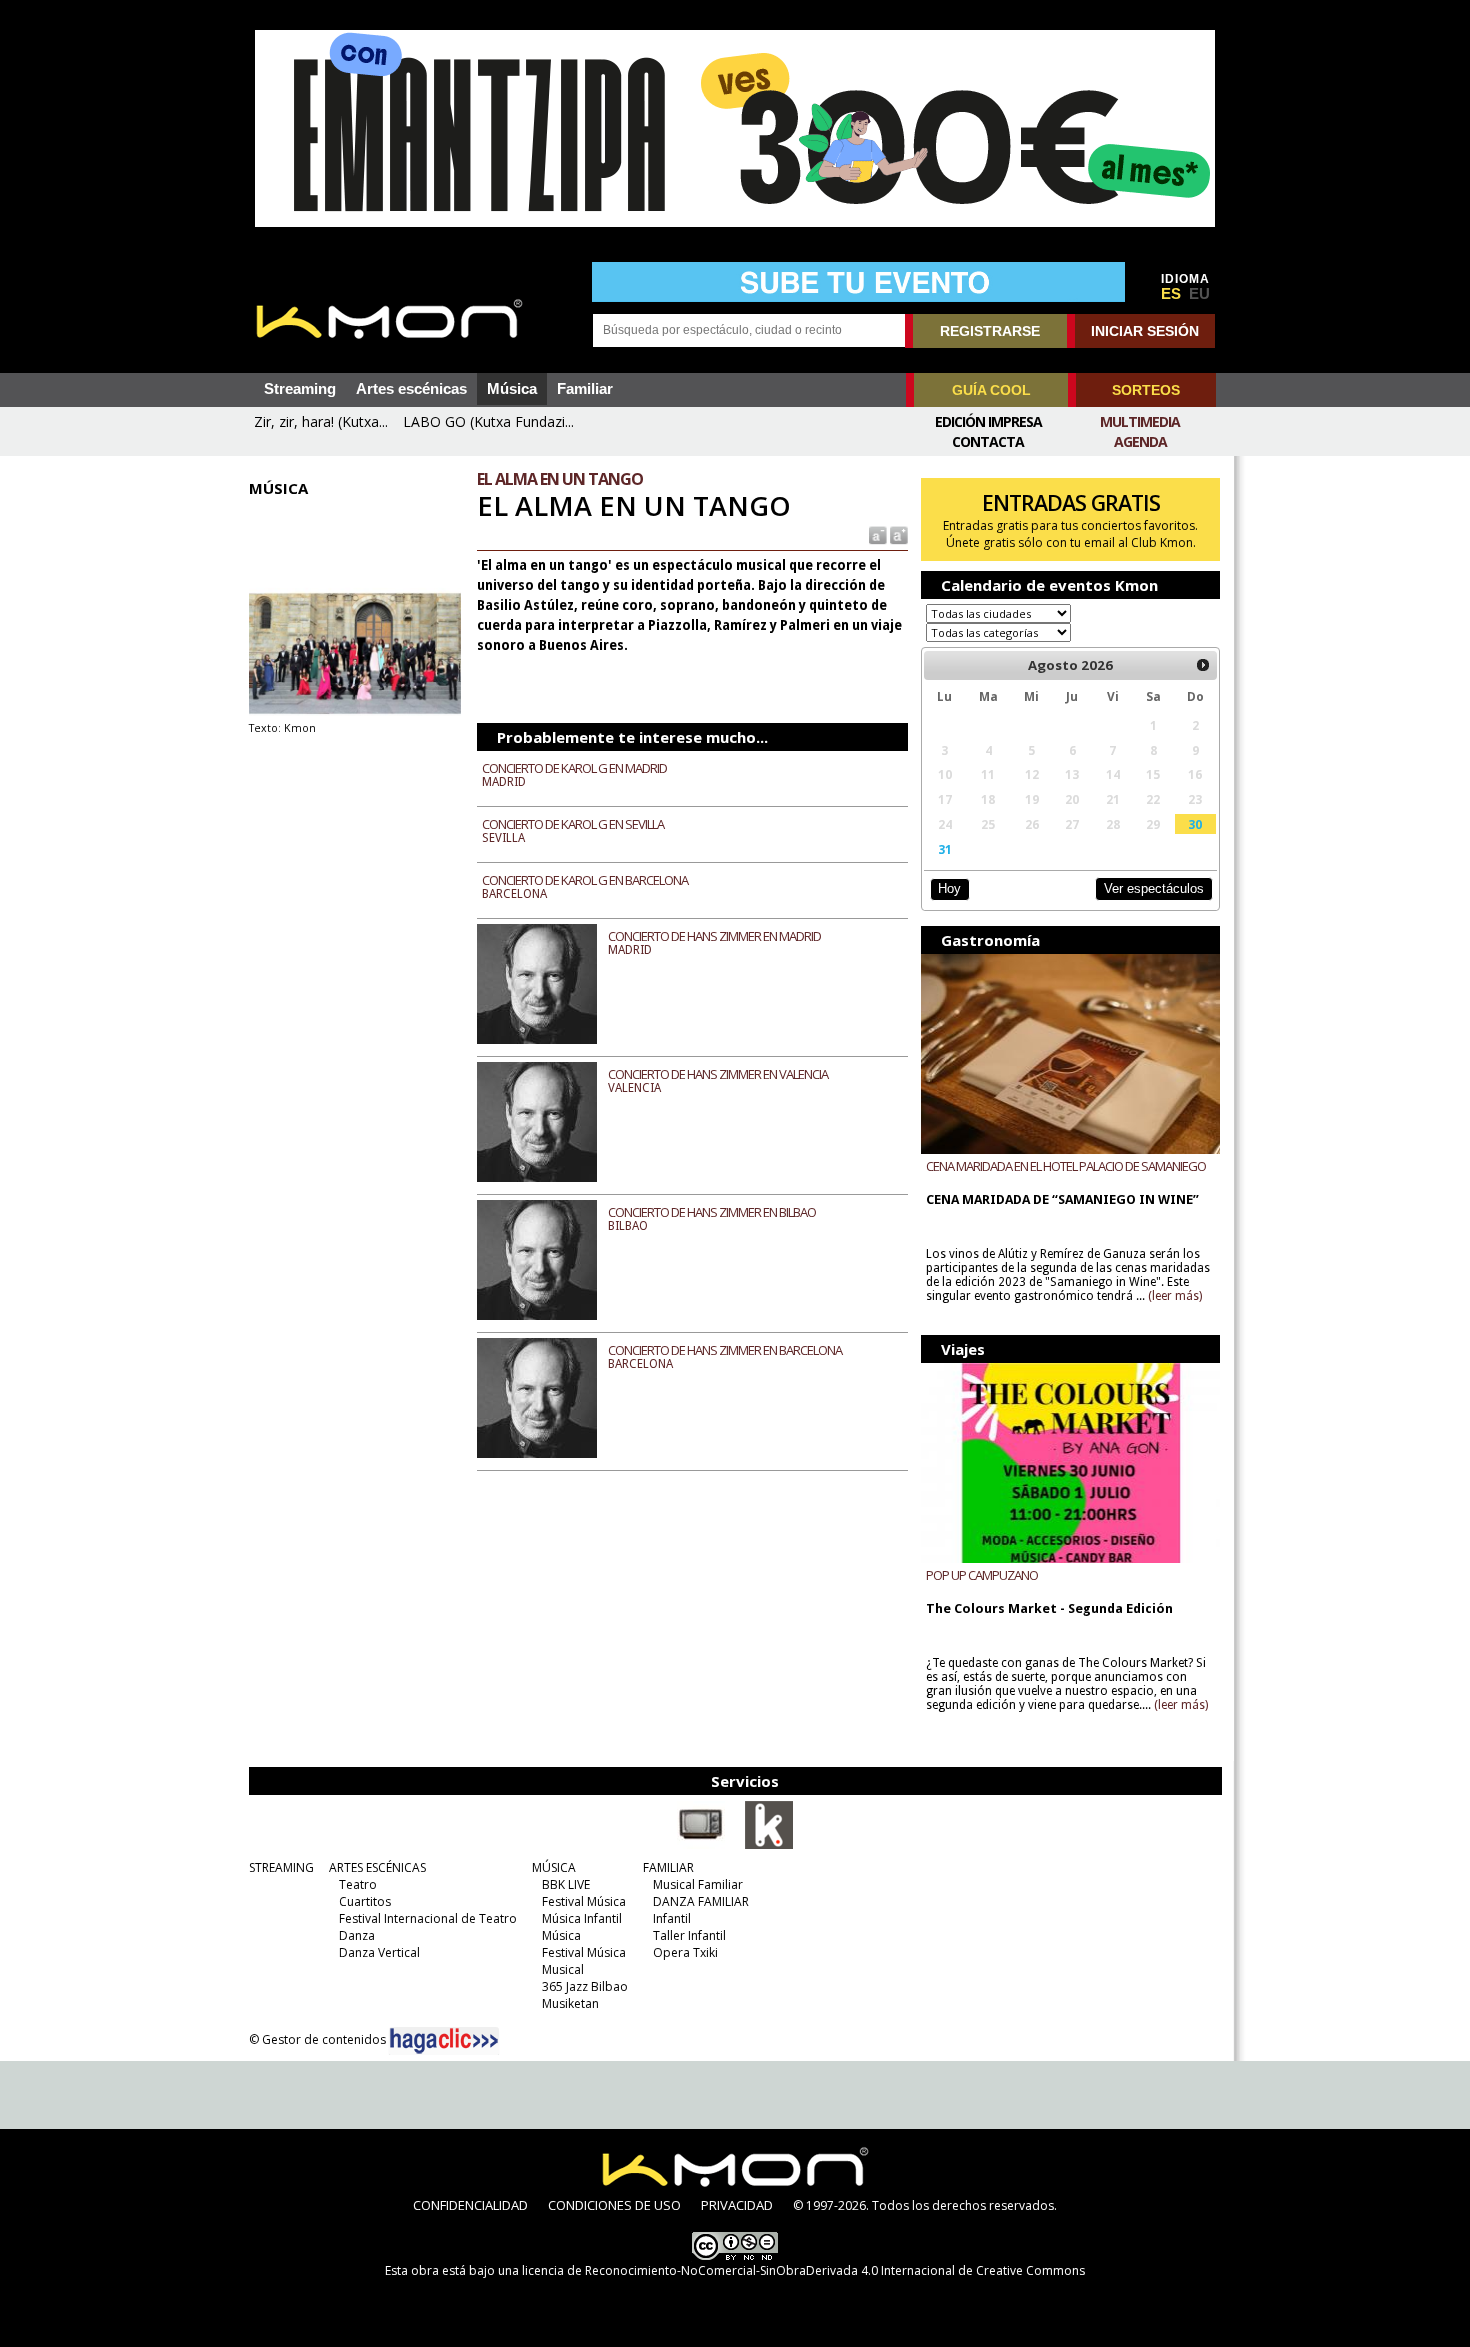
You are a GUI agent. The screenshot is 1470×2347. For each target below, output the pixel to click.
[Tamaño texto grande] (897, 534)
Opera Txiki (685, 1952)
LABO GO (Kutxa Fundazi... (488, 421)
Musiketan (570, 2003)
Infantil (672, 1918)
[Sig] (1203, 665)
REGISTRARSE (990, 331)
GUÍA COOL (991, 390)
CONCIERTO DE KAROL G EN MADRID (574, 768)
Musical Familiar (698, 1884)
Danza (357, 1935)
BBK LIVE (566, 1884)
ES (1171, 294)
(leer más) (1175, 1296)
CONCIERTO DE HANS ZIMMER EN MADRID (714, 936)
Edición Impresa (988, 421)
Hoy (949, 888)
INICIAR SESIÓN (1145, 331)
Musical (563, 1969)
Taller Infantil (689, 1935)
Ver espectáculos (1154, 888)
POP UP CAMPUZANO (982, 1575)
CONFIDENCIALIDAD (470, 2205)
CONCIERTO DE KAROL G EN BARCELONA (585, 880)
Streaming (300, 389)
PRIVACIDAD (737, 2205)
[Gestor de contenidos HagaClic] (444, 2041)
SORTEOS (1146, 390)
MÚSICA (554, 1867)
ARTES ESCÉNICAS (377, 1867)
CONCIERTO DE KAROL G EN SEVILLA (573, 824)
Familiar (585, 389)
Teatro (358, 1884)
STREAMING (281, 1867)
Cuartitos (365, 1901)
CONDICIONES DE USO (614, 2205)
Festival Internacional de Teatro (428, 1918)
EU (1199, 294)
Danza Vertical (379, 1952)
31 (945, 849)
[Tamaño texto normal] (876, 534)
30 (1195, 824)
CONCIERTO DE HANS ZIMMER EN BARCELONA (725, 1350)
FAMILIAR (668, 1867)
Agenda (1140, 441)
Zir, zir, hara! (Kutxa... (321, 421)
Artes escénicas (411, 389)
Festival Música (584, 1901)
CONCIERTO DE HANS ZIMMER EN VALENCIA (718, 1074)
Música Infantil (582, 1918)
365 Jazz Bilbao (585, 1986)
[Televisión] (701, 1845)
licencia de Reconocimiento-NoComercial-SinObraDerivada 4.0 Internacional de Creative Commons (803, 2270)
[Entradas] (769, 1845)
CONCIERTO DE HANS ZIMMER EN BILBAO (712, 1212)
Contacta (988, 441)
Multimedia (1140, 421)
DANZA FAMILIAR (701, 1901)
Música (512, 389)
